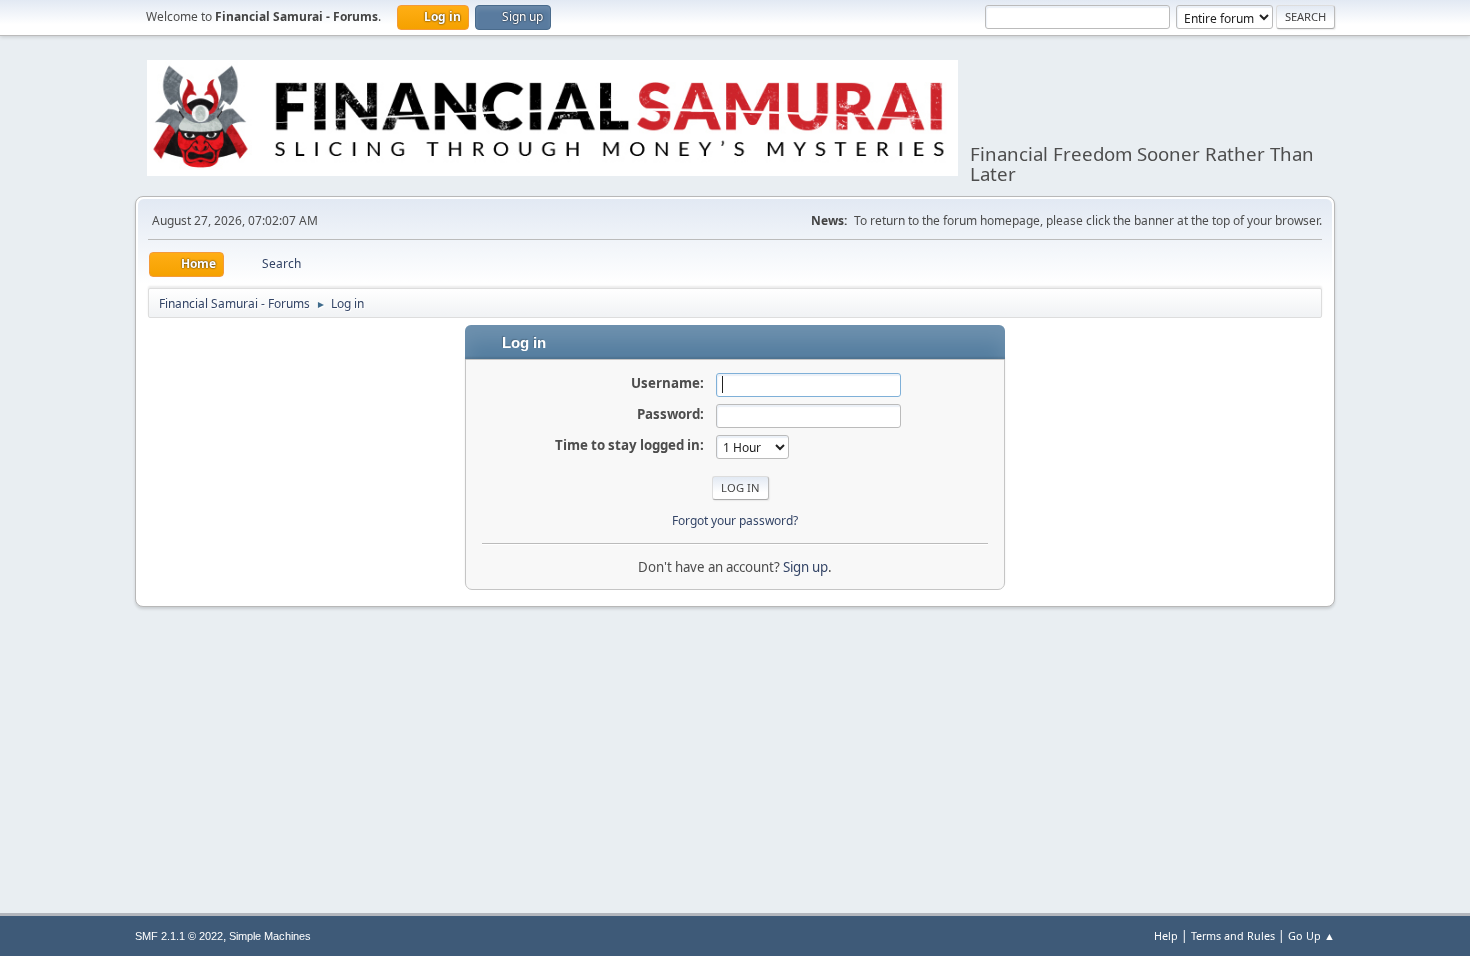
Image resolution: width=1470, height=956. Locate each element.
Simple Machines (270, 936)
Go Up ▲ (1311, 935)
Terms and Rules (1233, 935)
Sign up (805, 567)
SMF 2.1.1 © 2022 (179, 936)
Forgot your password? (735, 520)
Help (1166, 935)
